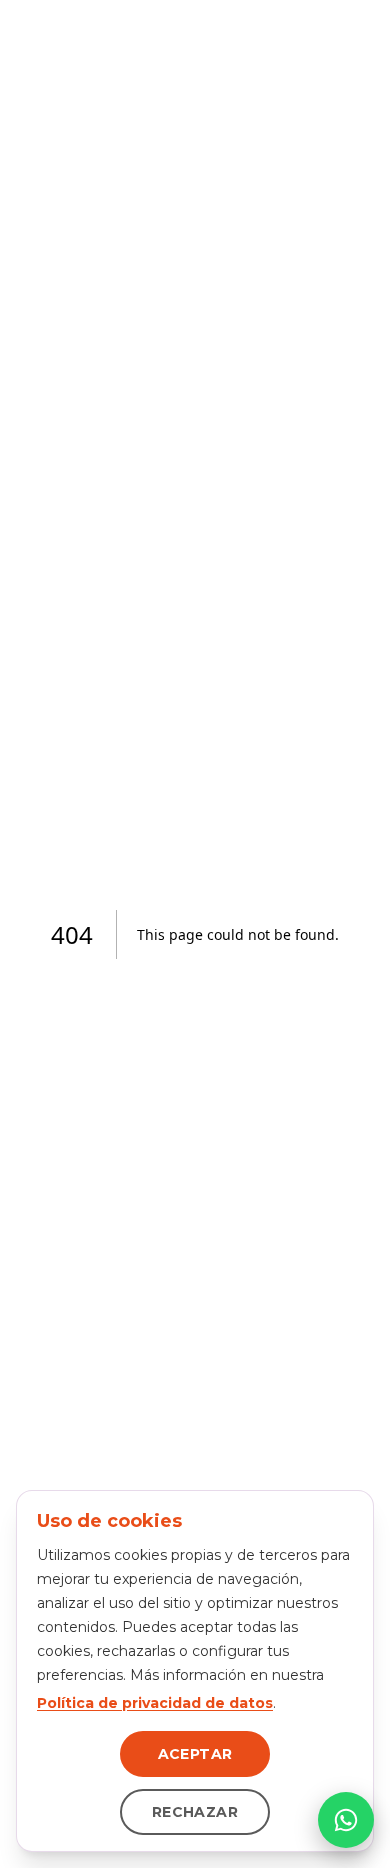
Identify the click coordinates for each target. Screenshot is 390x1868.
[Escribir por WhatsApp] (346, 1820)
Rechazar (195, 1812)
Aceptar (195, 1754)
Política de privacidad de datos (155, 1703)
